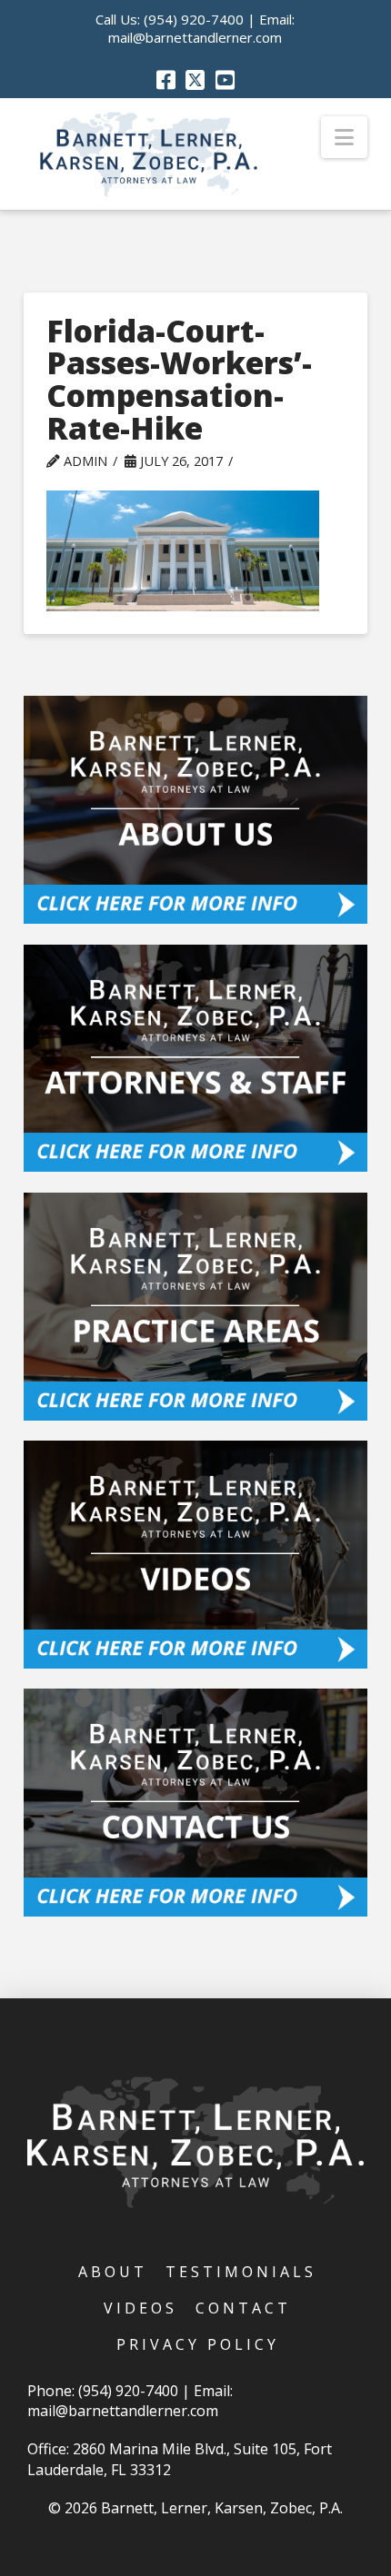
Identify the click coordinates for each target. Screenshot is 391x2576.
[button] (344, 137)
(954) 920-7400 (194, 19)
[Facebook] (166, 80)
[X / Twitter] (195, 80)
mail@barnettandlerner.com (195, 37)
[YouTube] (225, 80)
